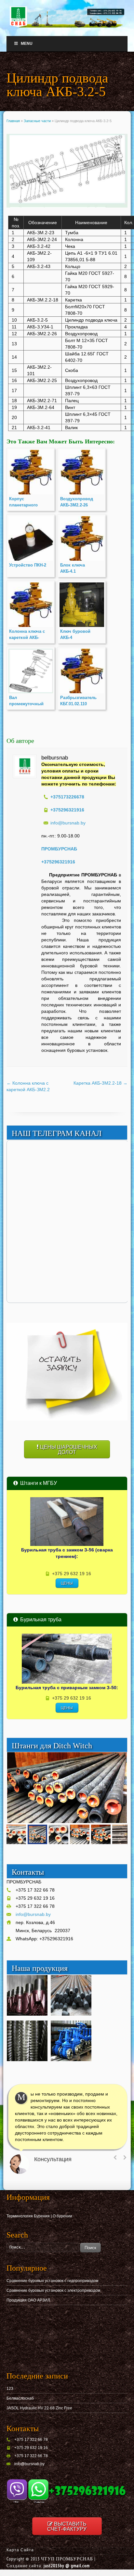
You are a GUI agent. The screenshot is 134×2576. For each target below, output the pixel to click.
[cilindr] (67, 172)
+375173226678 (67, 797)
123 (10, 2389)
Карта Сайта (20, 2550)
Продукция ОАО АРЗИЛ (28, 2300)
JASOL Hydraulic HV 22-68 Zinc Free (39, 2408)
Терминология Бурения (28, 2216)
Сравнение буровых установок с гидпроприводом (52, 2281)
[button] (121, 1758)
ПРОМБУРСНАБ (59, 849)
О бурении (62, 2216)
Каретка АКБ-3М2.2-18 (100, 1083)
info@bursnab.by (68, 823)
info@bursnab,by (29, 2464)
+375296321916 (58, 862)
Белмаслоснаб (20, 2398)
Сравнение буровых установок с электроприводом (53, 2290)
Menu (27, 44)
